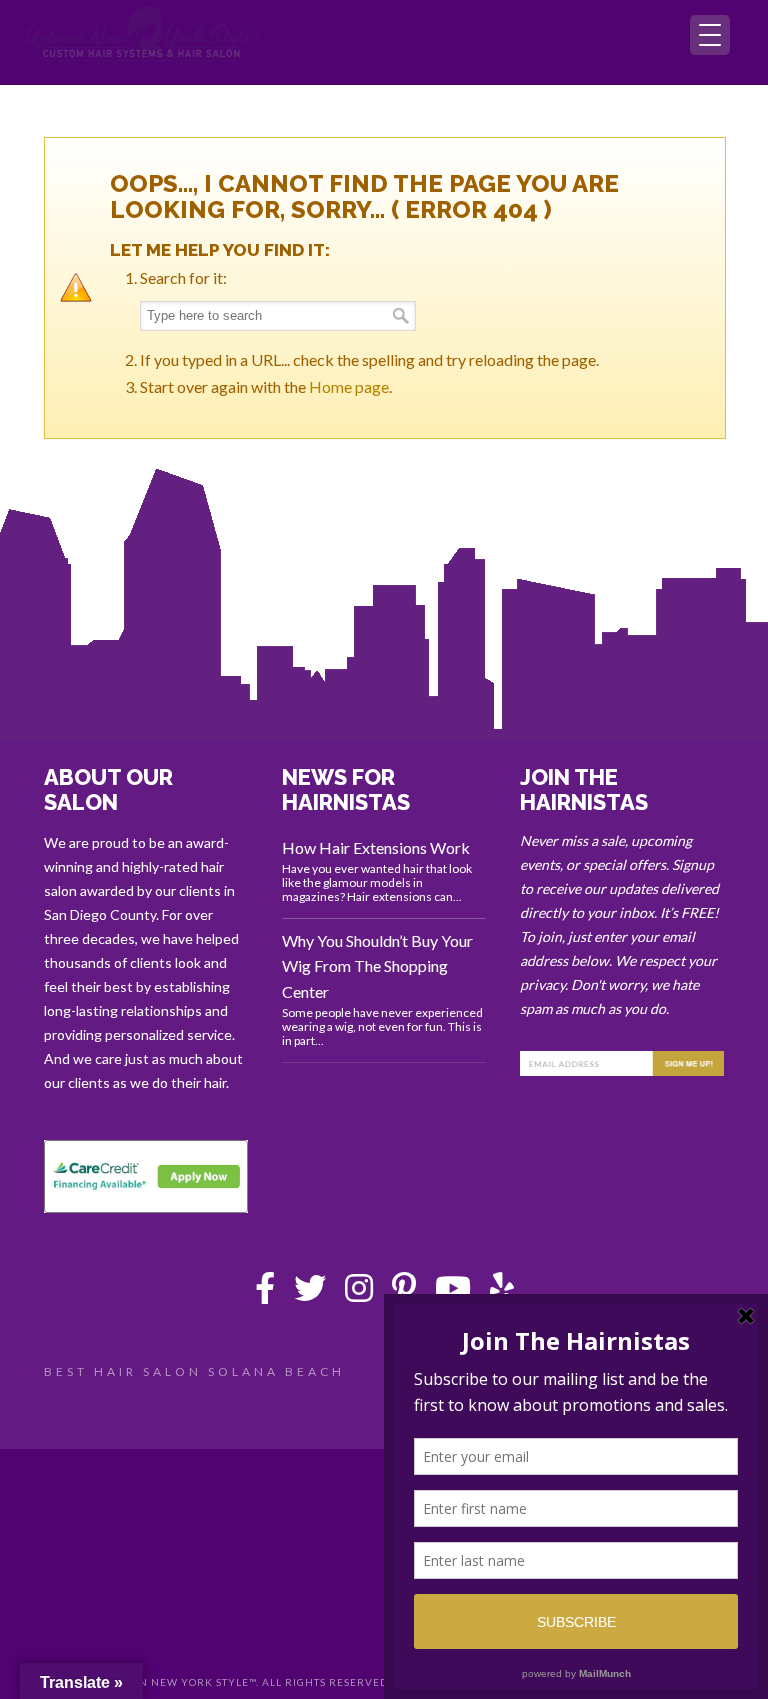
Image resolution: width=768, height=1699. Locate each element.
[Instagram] (359, 1293)
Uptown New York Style (143, 34)
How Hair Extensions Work (376, 847)
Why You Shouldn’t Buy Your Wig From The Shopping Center (377, 966)
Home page (349, 386)
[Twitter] (310, 1293)
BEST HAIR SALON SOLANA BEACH (194, 1371)
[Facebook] (265, 1293)
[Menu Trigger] (710, 35)
